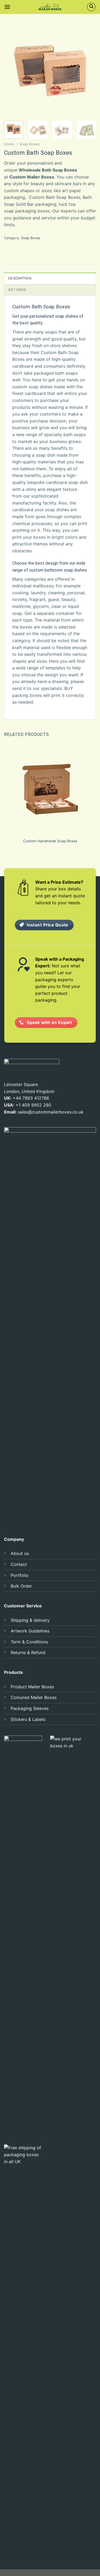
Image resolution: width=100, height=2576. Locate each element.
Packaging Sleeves (30, 1708)
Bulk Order (21, 1586)
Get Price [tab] (17, 290)
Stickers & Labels (28, 1719)
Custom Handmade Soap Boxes (50, 841)
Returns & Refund (28, 1652)
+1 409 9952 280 (33, 1105)
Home (9, 144)
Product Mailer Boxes (32, 1687)
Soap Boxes (29, 144)
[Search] (91, 7)
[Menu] (7, 7)
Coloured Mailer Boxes (34, 1697)
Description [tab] (20, 278)
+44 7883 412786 (31, 1098)
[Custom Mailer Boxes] (50, 7)
